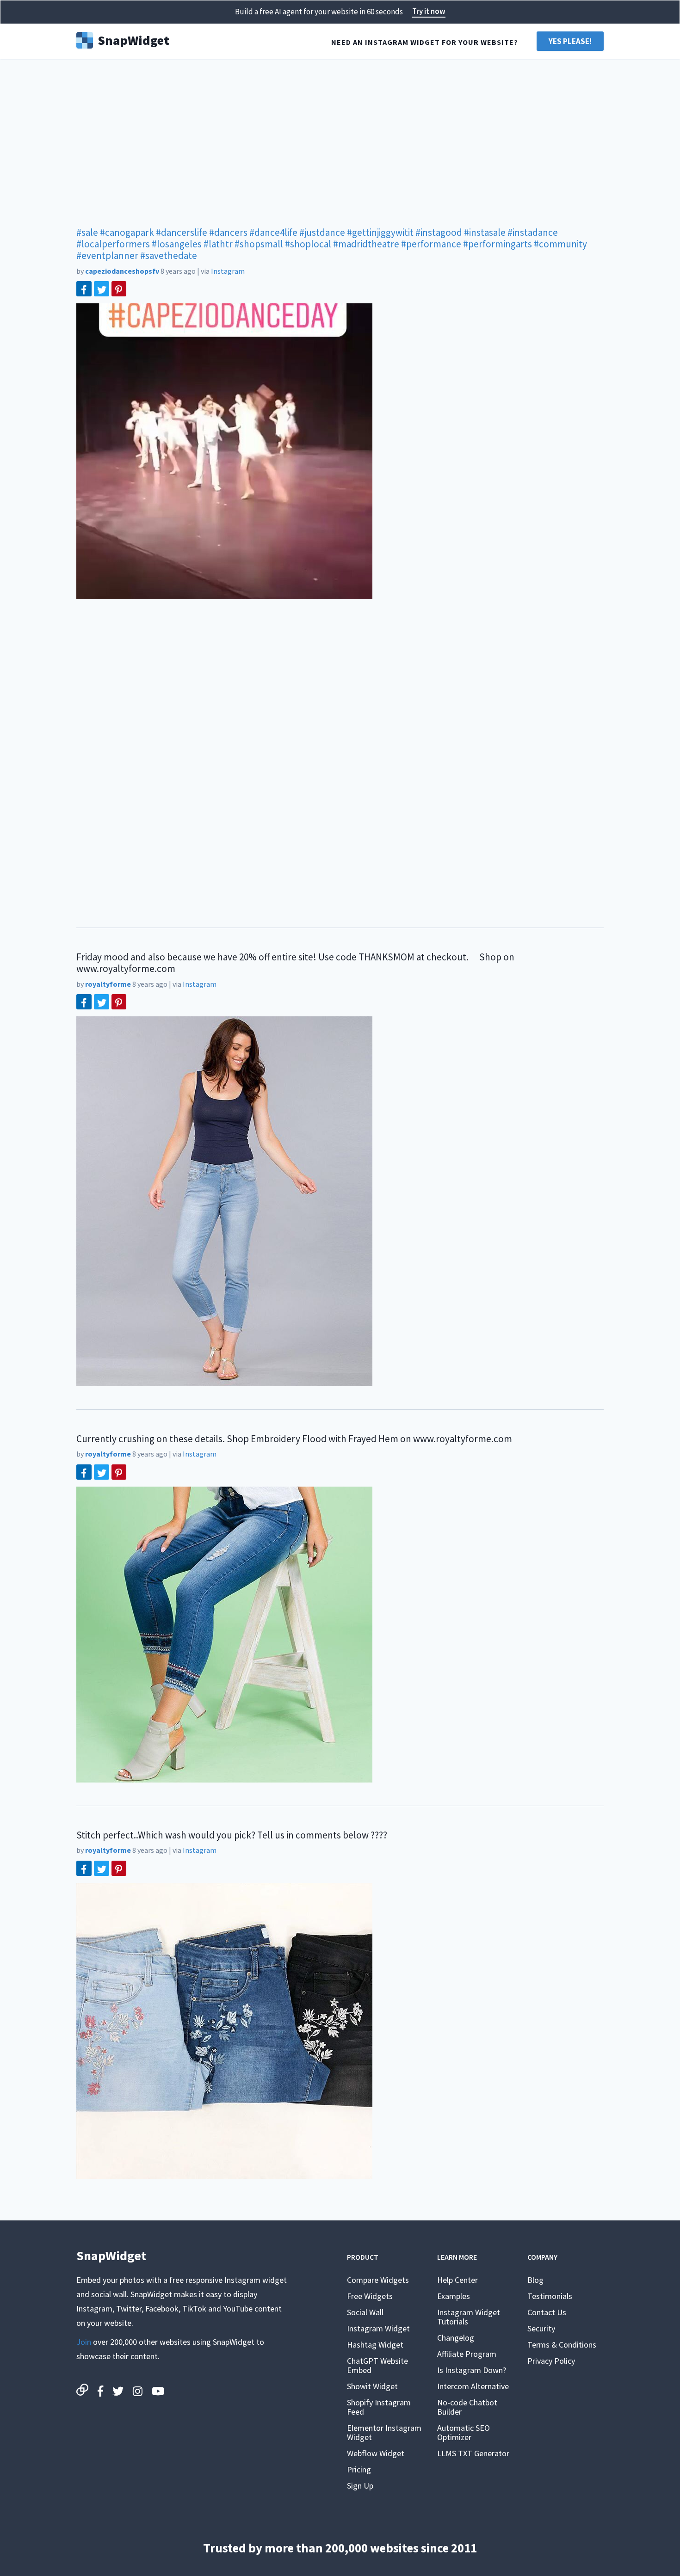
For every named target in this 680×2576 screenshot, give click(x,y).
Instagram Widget (378, 2328)
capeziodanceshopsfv (122, 271)
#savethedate (169, 255)
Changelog (456, 2338)
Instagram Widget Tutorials (469, 2317)
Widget (133, 39)
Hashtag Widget (375, 2345)
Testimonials (550, 2296)
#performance (431, 244)
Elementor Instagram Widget (384, 2432)
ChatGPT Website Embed (377, 2365)
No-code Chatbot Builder (467, 2407)
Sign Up (360, 2486)
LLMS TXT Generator (473, 2453)
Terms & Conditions (562, 2345)
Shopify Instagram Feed (379, 2407)
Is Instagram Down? (472, 2370)
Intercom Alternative (473, 2386)
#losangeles (177, 244)
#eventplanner (107, 255)
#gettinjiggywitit (380, 232)
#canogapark (127, 232)
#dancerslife (182, 232)
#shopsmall (259, 244)
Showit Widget (372, 2386)
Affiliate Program (467, 2354)
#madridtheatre (366, 244)
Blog (535, 2280)
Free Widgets (370, 2296)
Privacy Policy (551, 2361)
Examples (454, 2296)
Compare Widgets (378, 2280)
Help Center (457, 2280)
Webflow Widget (376, 2453)
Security (541, 2328)
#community (560, 244)
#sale (87, 232)
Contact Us (547, 2312)
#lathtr (218, 244)
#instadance (533, 232)
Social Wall (365, 2312)
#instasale (485, 232)
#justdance (322, 232)
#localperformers (113, 244)
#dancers (228, 232)
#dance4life (273, 232)
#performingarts (498, 244)
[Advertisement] (340, 139)
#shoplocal (308, 244)
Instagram (228, 271)
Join (84, 2342)
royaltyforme (108, 984)
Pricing (359, 2469)
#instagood (439, 232)
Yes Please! (570, 41)
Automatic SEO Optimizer (464, 2432)
